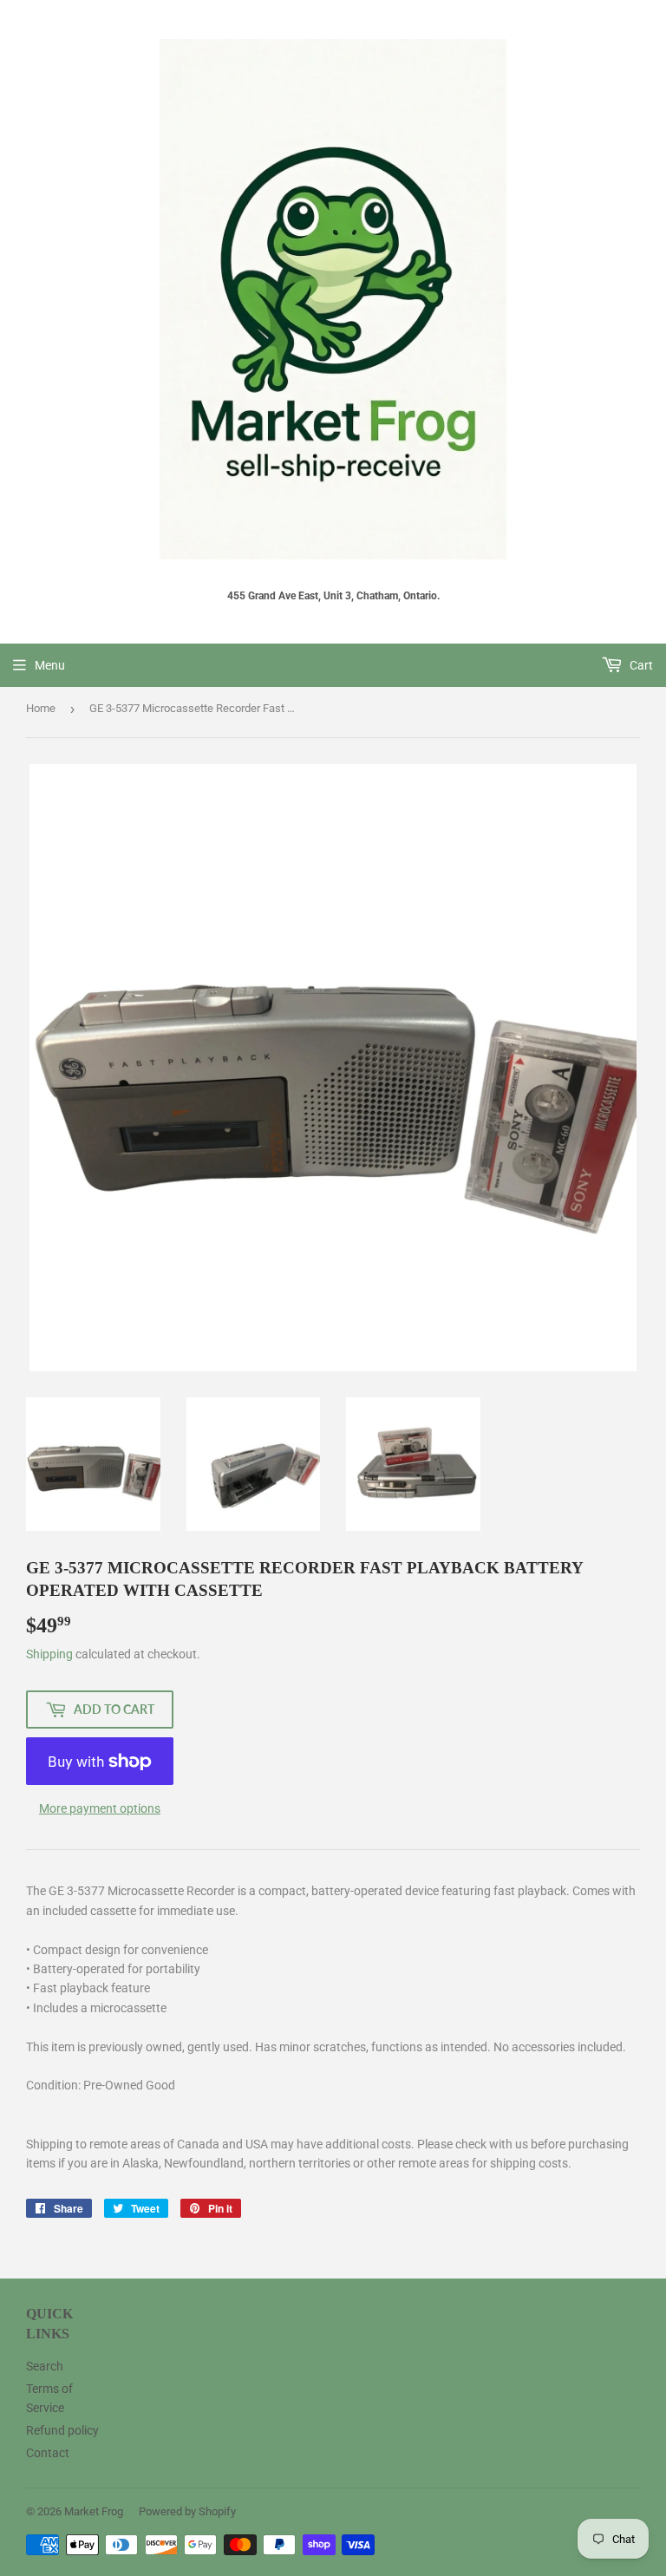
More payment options (100, 1808)
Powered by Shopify (187, 2511)
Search (45, 2366)
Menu (50, 665)
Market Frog (94, 2511)
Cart (640, 665)
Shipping (49, 1654)
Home (41, 708)
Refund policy (62, 2430)
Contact (48, 2453)
